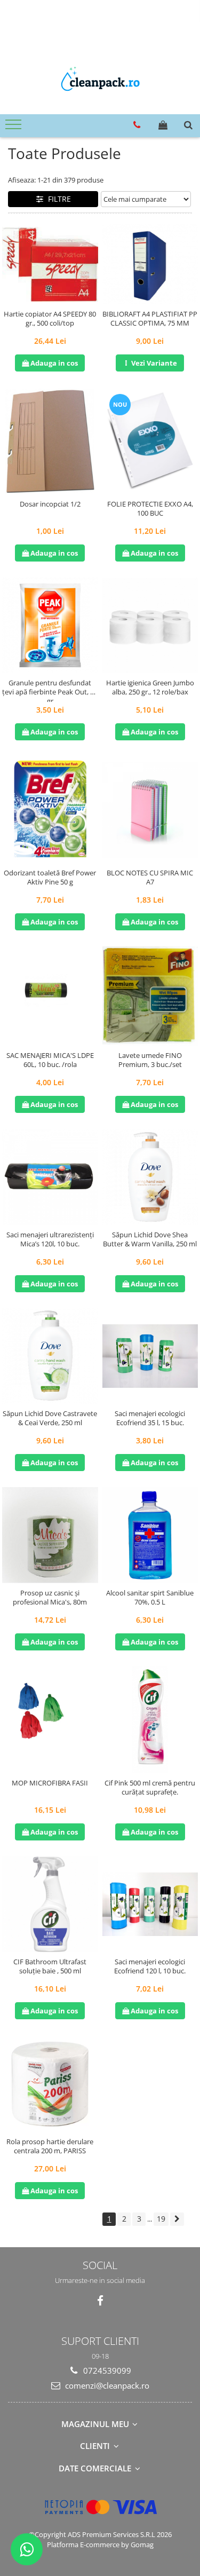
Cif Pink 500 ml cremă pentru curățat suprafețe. (150, 1788)
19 (161, 2219)
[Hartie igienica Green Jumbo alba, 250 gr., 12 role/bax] (150, 626)
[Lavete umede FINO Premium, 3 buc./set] (150, 996)
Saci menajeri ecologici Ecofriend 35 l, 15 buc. (150, 1418)
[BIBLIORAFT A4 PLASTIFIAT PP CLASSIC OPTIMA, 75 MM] (150, 264)
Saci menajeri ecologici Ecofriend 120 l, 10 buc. (150, 1966)
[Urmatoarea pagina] (177, 2219)
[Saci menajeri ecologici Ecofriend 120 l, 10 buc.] (150, 1904)
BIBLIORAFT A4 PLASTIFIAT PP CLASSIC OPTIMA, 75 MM (150, 319)
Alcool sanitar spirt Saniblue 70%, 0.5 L (150, 1598)
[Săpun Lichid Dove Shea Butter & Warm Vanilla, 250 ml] (150, 1177)
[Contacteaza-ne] (137, 125)
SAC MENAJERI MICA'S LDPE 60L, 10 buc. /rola (50, 1060)
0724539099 (106, 2370)
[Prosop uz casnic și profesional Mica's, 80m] (50, 1535)
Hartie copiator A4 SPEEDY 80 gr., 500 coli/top (50, 319)
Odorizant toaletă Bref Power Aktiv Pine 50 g (50, 878)
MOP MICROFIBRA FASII (50, 1783)
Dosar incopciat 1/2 (50, 504)
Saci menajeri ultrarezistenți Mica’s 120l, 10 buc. (50, 1239)
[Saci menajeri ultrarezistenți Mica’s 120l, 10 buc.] (50, 1177)
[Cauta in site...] (188, 125)
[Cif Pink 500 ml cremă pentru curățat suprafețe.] (150, 1720)
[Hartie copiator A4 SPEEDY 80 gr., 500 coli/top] (50, 264)
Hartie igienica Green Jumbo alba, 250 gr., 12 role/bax (150, 688)
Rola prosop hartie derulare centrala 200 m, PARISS (50, 2146)
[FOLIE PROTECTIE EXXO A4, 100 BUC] (150, 441)
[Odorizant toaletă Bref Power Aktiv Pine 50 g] (50, 810)
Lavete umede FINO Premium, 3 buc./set (150, 1060)
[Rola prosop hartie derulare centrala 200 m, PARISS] (50, 2083)
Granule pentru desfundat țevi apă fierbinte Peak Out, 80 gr (50, 690)
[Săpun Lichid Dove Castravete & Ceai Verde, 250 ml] (50, 1356)
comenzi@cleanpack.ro (106, 2385)
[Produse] (15, 128)
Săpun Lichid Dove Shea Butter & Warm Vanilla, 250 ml (150, 1239)
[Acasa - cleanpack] (100, 82)
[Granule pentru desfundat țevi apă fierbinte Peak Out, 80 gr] (50, 626)
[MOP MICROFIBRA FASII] (50, 1720)
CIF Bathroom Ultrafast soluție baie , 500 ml (50, 1966)
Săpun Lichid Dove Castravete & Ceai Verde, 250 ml (50, 1418)
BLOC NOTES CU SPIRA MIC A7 (150, 878)
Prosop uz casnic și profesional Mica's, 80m (50, 1598)
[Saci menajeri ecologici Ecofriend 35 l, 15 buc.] (150, 1356)
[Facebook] (100, 2301)
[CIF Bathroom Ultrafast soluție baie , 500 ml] (50, 1905)
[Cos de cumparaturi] (163, 125)
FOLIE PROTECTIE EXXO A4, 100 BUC (150, 509)
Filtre (57, 199)
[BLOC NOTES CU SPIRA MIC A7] (150, 810)
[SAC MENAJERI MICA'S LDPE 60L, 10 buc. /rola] (50, 997)
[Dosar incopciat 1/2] (50, 441)
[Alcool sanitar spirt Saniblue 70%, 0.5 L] (150, 1535)
